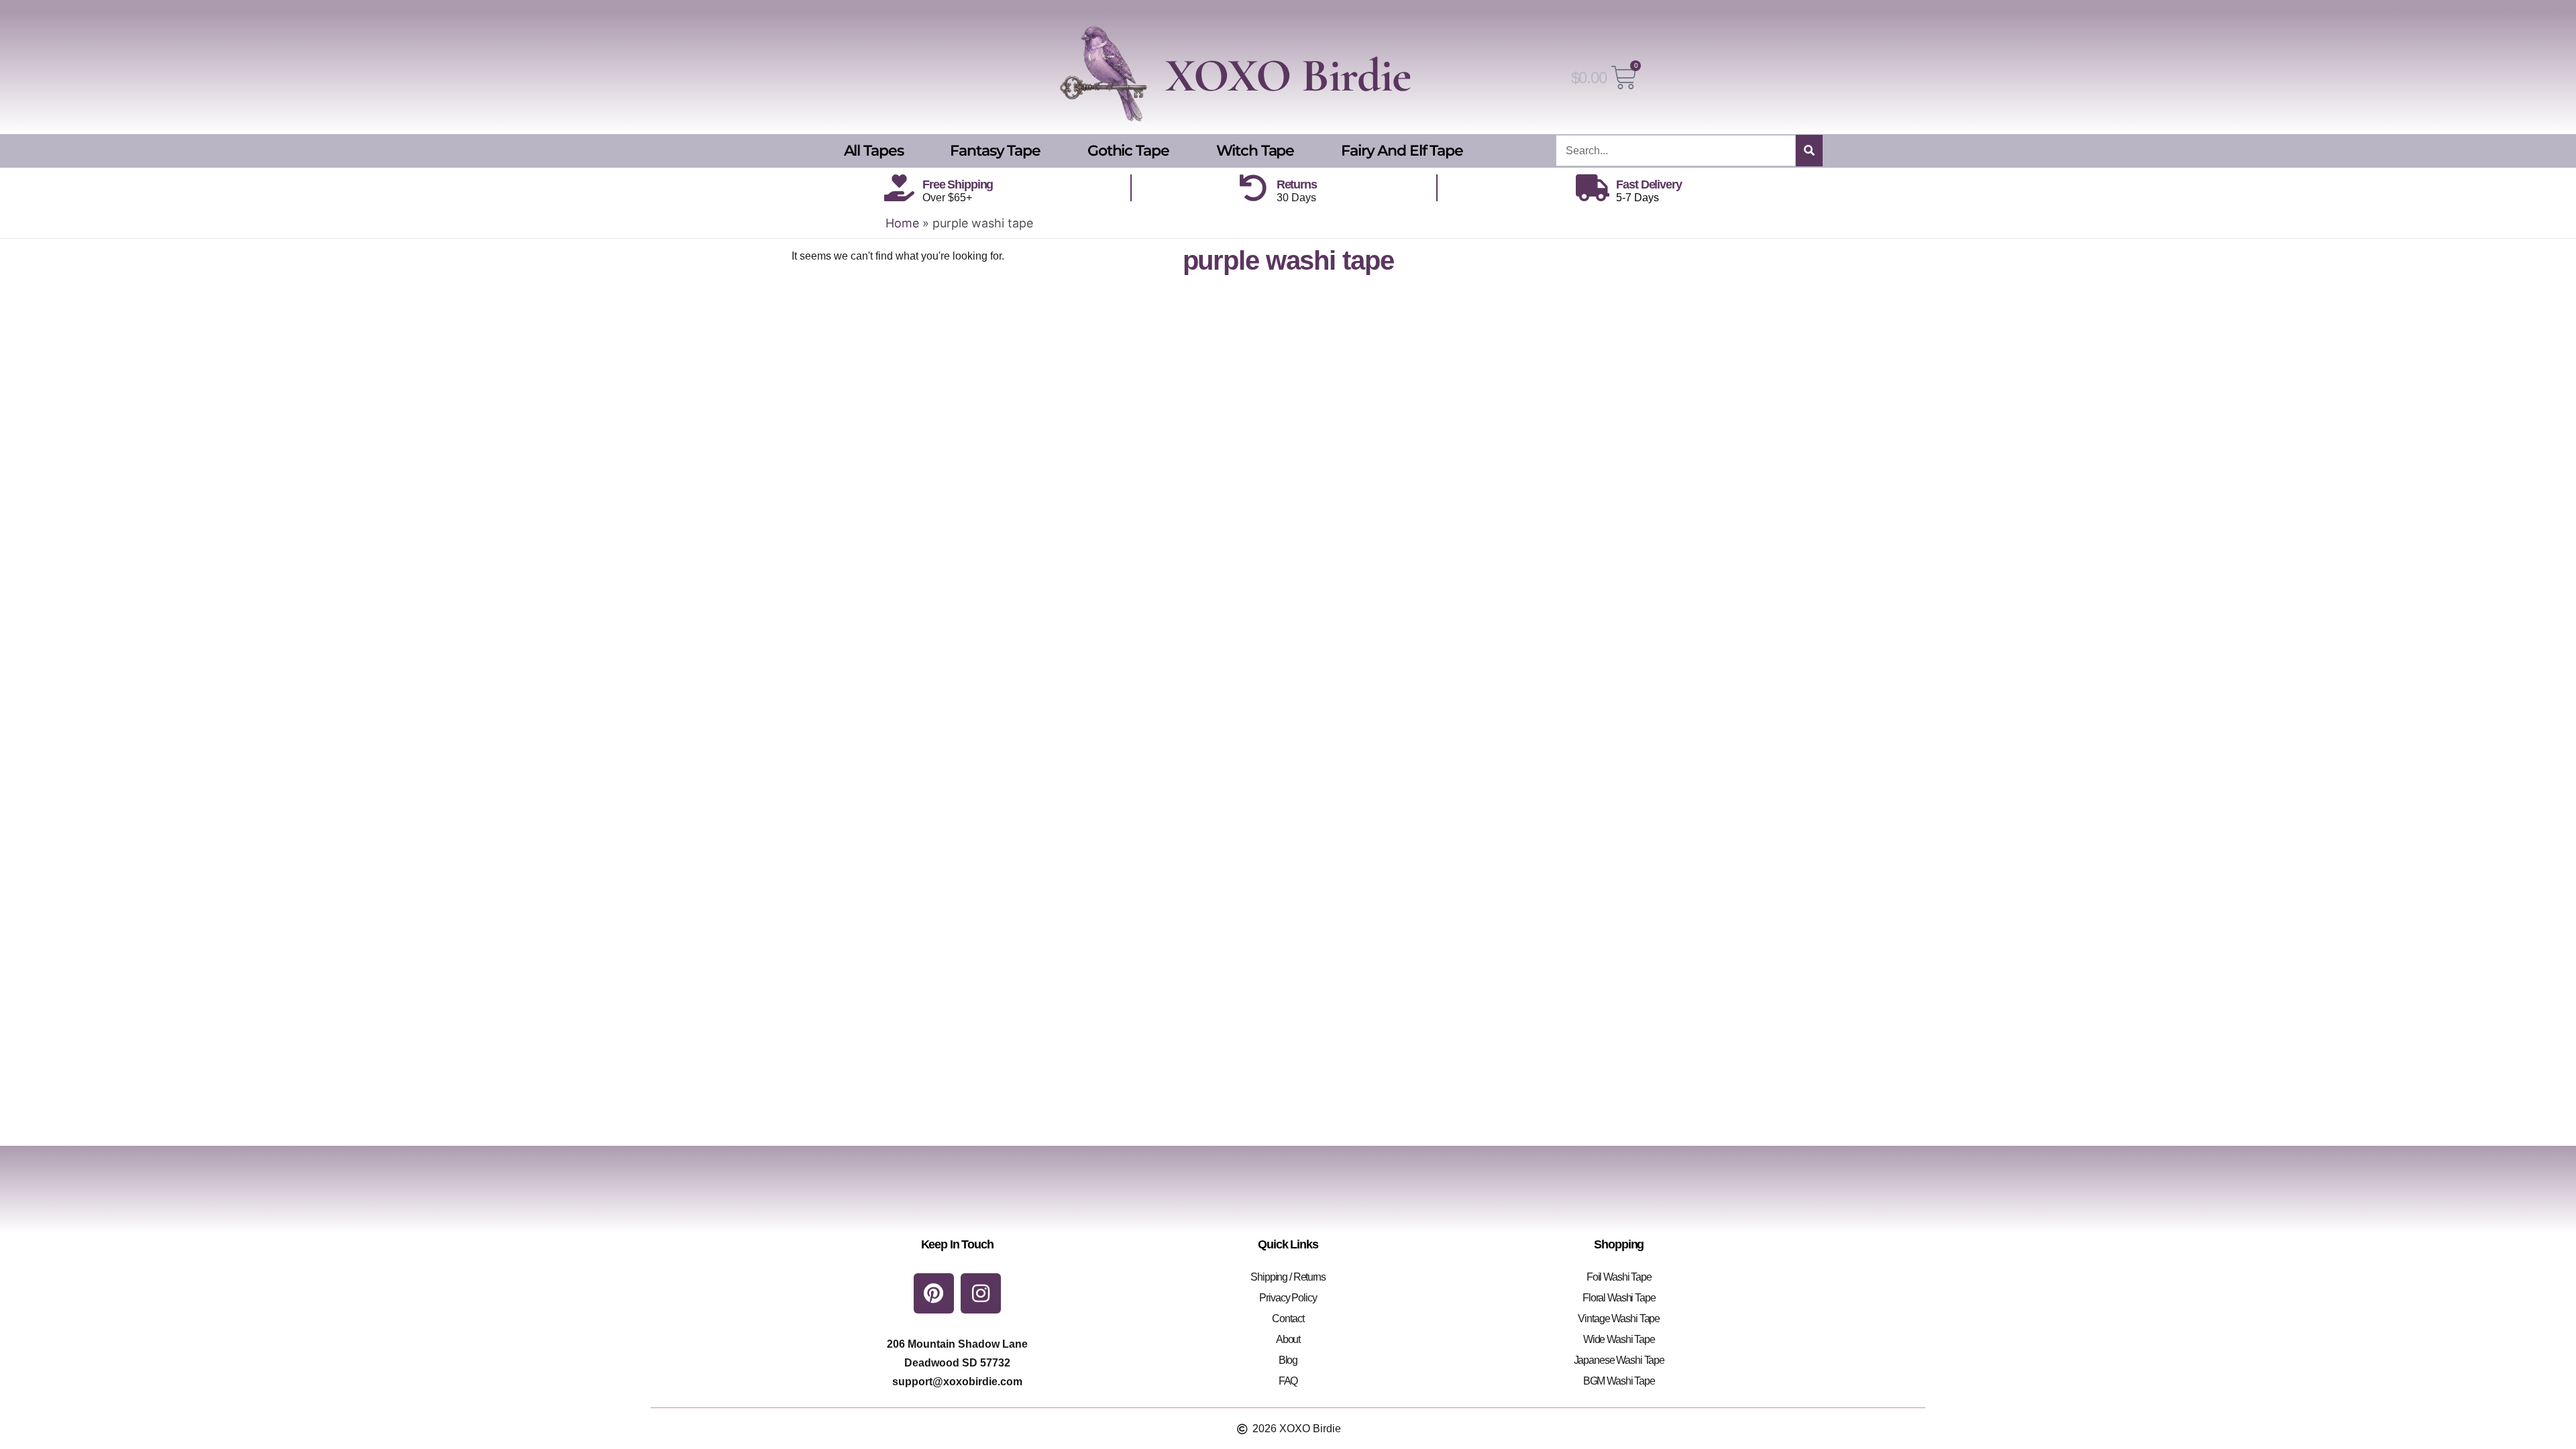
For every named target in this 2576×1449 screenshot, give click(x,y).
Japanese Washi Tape (1619, 1360)
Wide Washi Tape (1619, 1339)
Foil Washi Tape (1619, 1277)
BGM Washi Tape (1619, 1381)
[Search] (1809, 151)
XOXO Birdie (1288, 75)
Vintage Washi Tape (1619, 1319)
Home (902, 223)
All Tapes (874, 151)
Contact (1288, 1319)
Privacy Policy (1288, 1298)
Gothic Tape (1128, 151)
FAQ (1288, 1381)
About (1288, 1339)
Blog (1288, 1360)
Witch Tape (1255, 151)
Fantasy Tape (995, 151)
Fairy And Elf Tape (1402, 151)
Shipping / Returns (1288, 1277)
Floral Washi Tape (1619, 1298)
